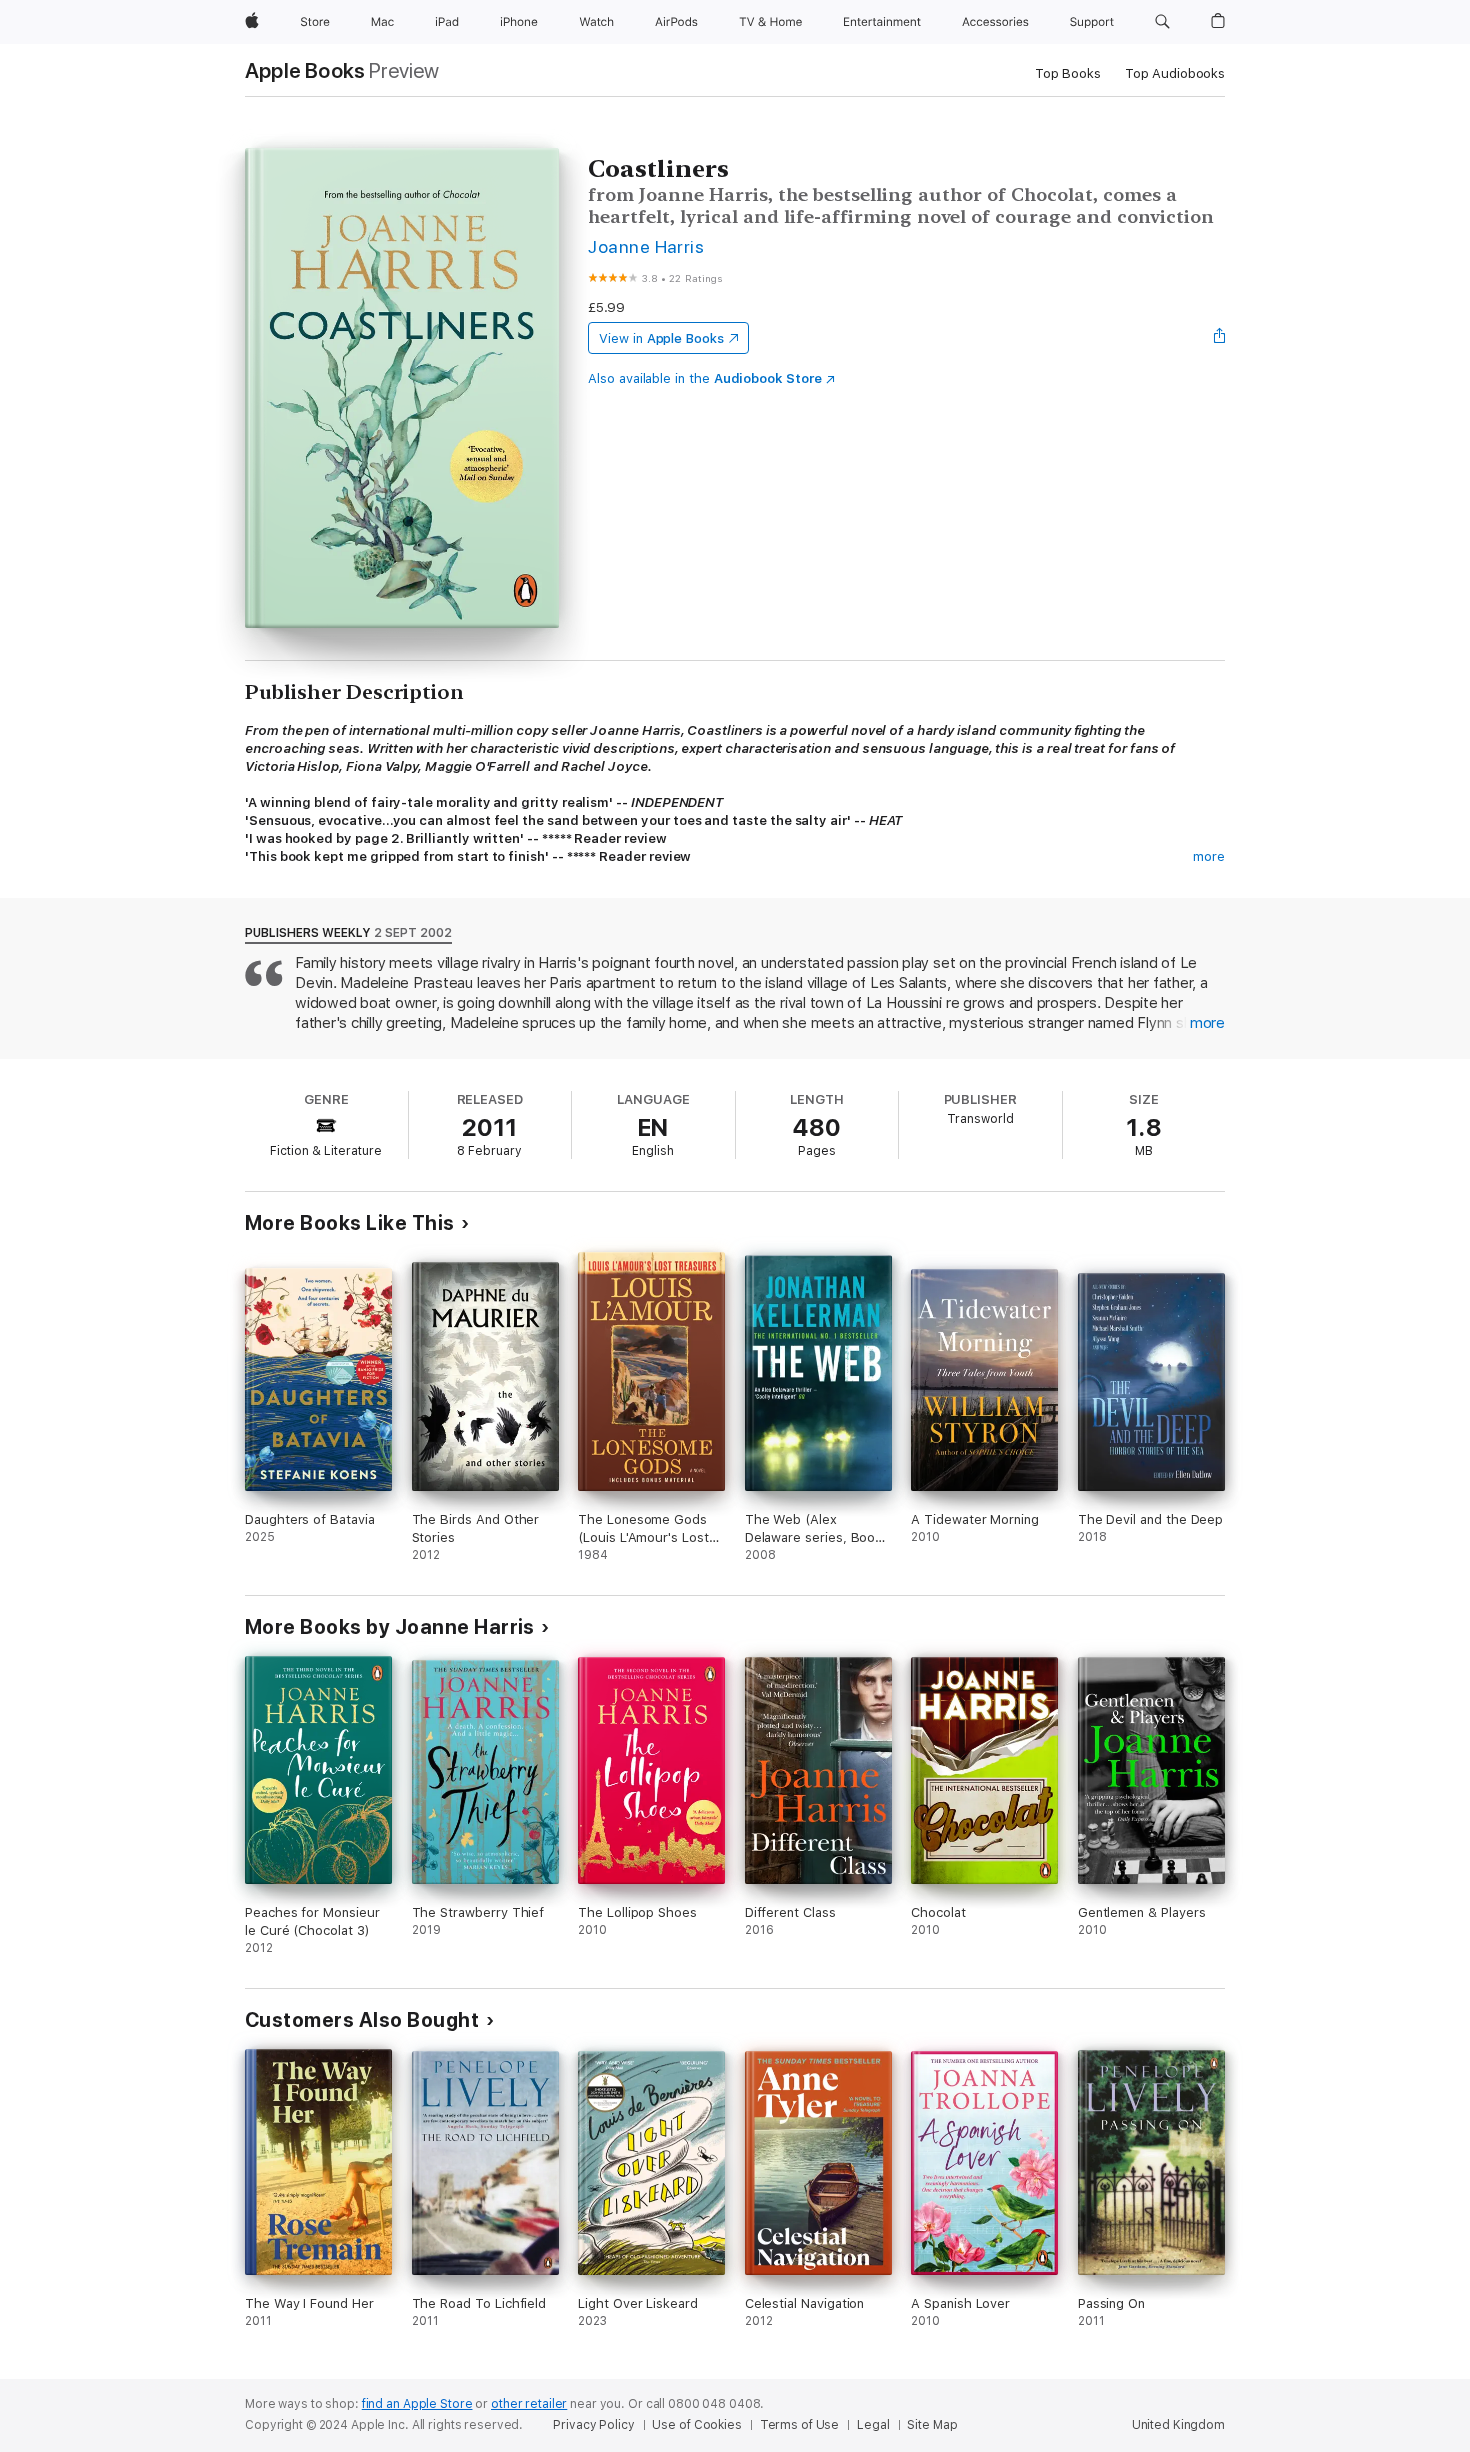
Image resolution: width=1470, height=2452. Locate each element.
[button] (1162, 22)
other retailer (529, 2404)
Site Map (932, 2425)
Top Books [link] (1068, 73)
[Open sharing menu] (1220, 338)
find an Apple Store (417, 2404)
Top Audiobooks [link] (1175, 73)
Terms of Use (800, 2425)
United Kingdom (1178, 2425)
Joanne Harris (646, 246)
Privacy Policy (593, 2425)
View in (661, 338)
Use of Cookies (696, 2425)
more (1209, 856)
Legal (873, 2425)
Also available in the (705, 378)
